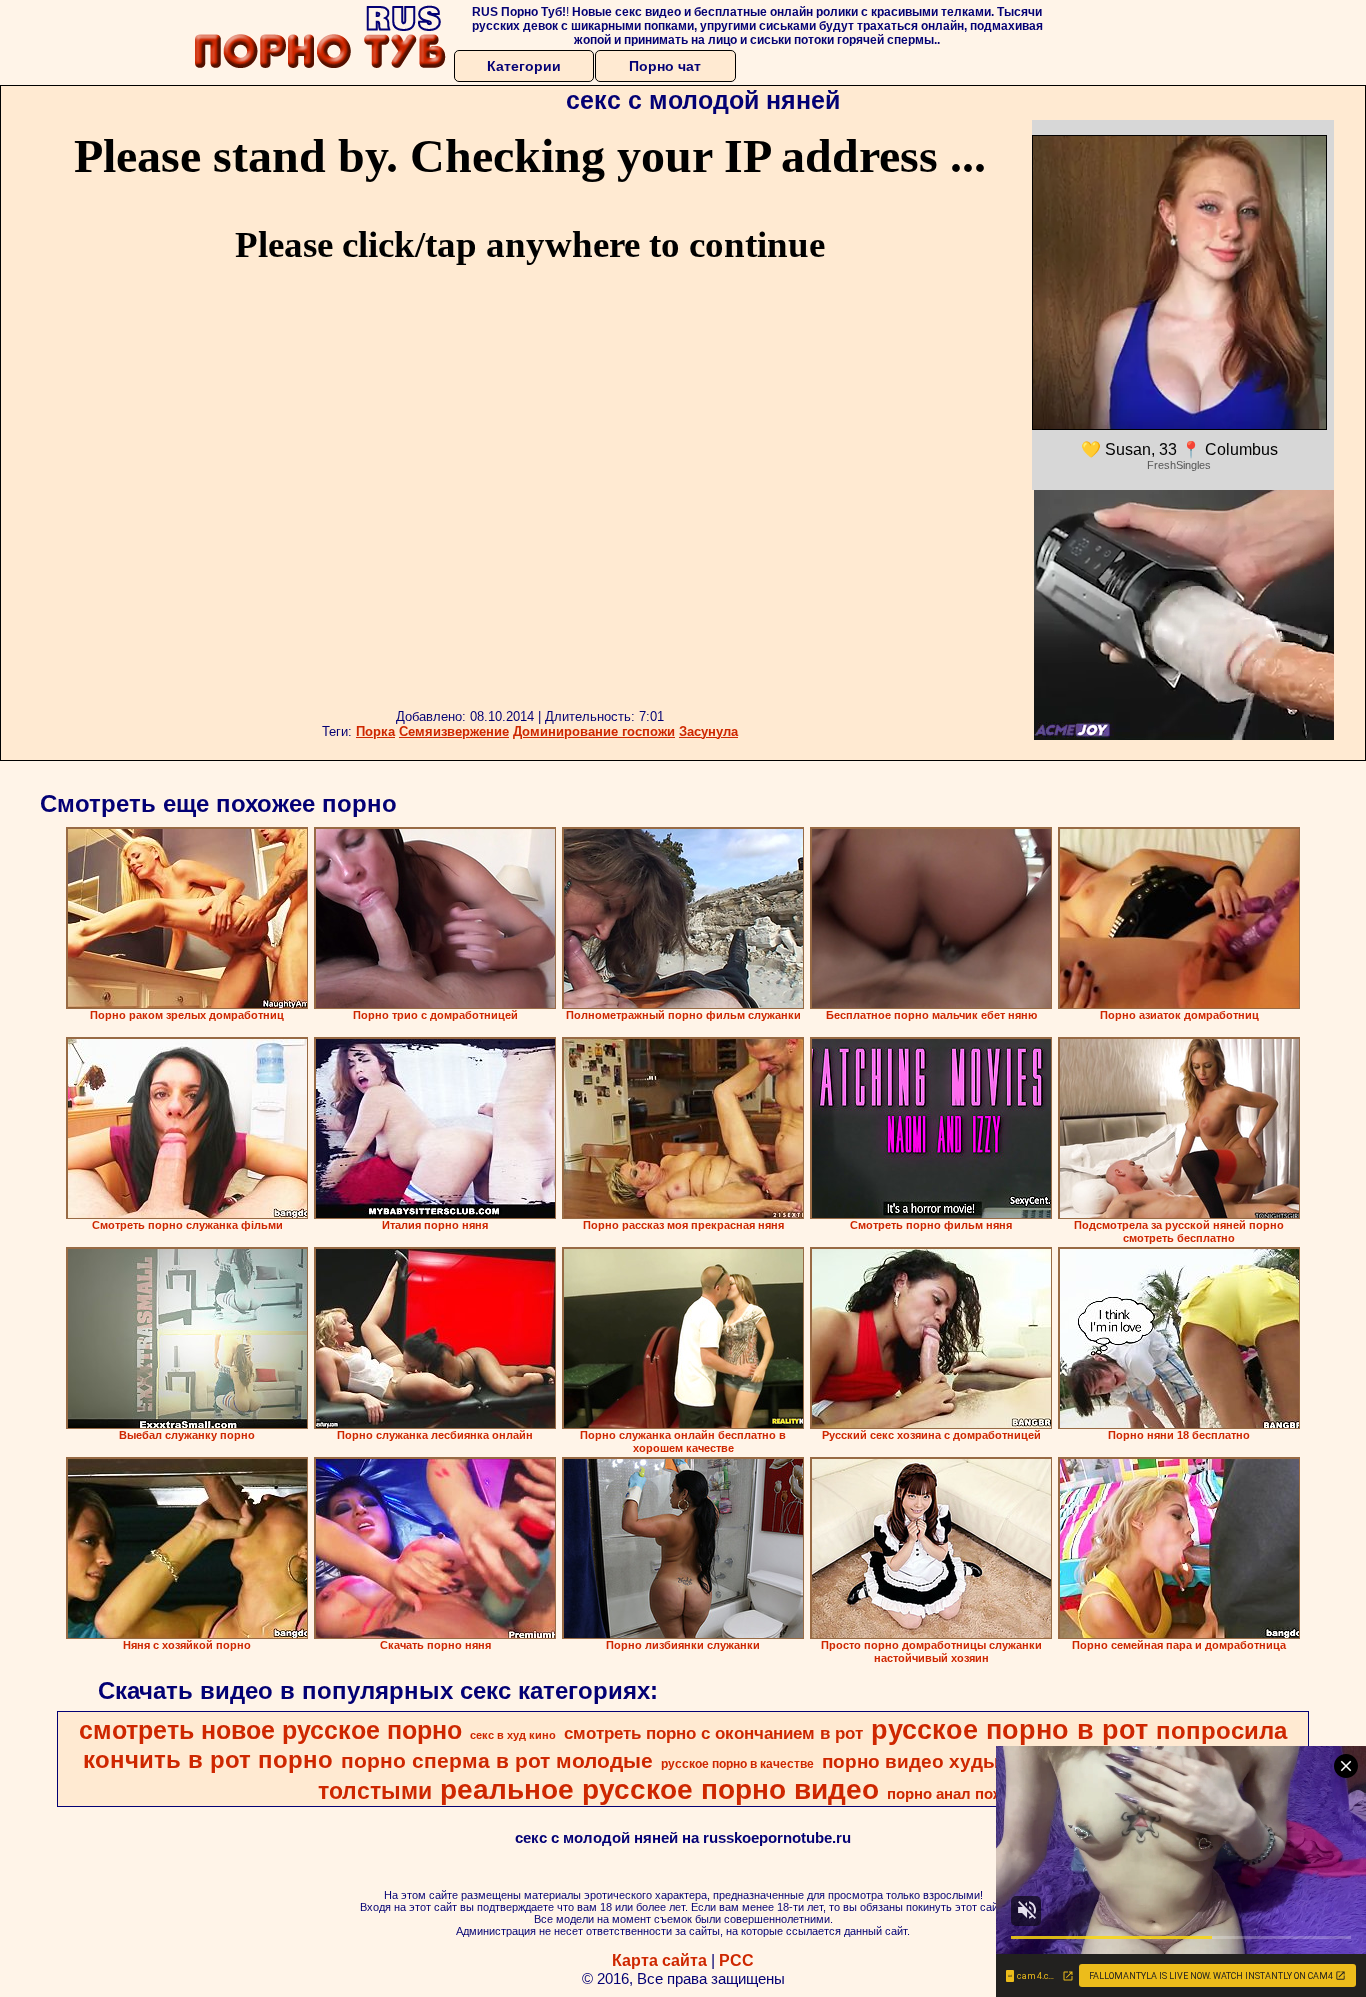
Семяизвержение (454, 731)
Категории (524, 66)
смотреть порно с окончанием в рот (713, 1733)
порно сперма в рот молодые (497, 1761)
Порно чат (665, 66)
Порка (375, 731)
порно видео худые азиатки (955, 1761)
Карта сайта (659, 1960)
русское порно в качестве (737, 1764)
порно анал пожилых (965, 1794)
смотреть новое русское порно (270, 1730)
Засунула (708, 731)
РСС (736, 1960)
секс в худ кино (513, 1735)
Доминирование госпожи (594, 731)
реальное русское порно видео (659, 1789)
